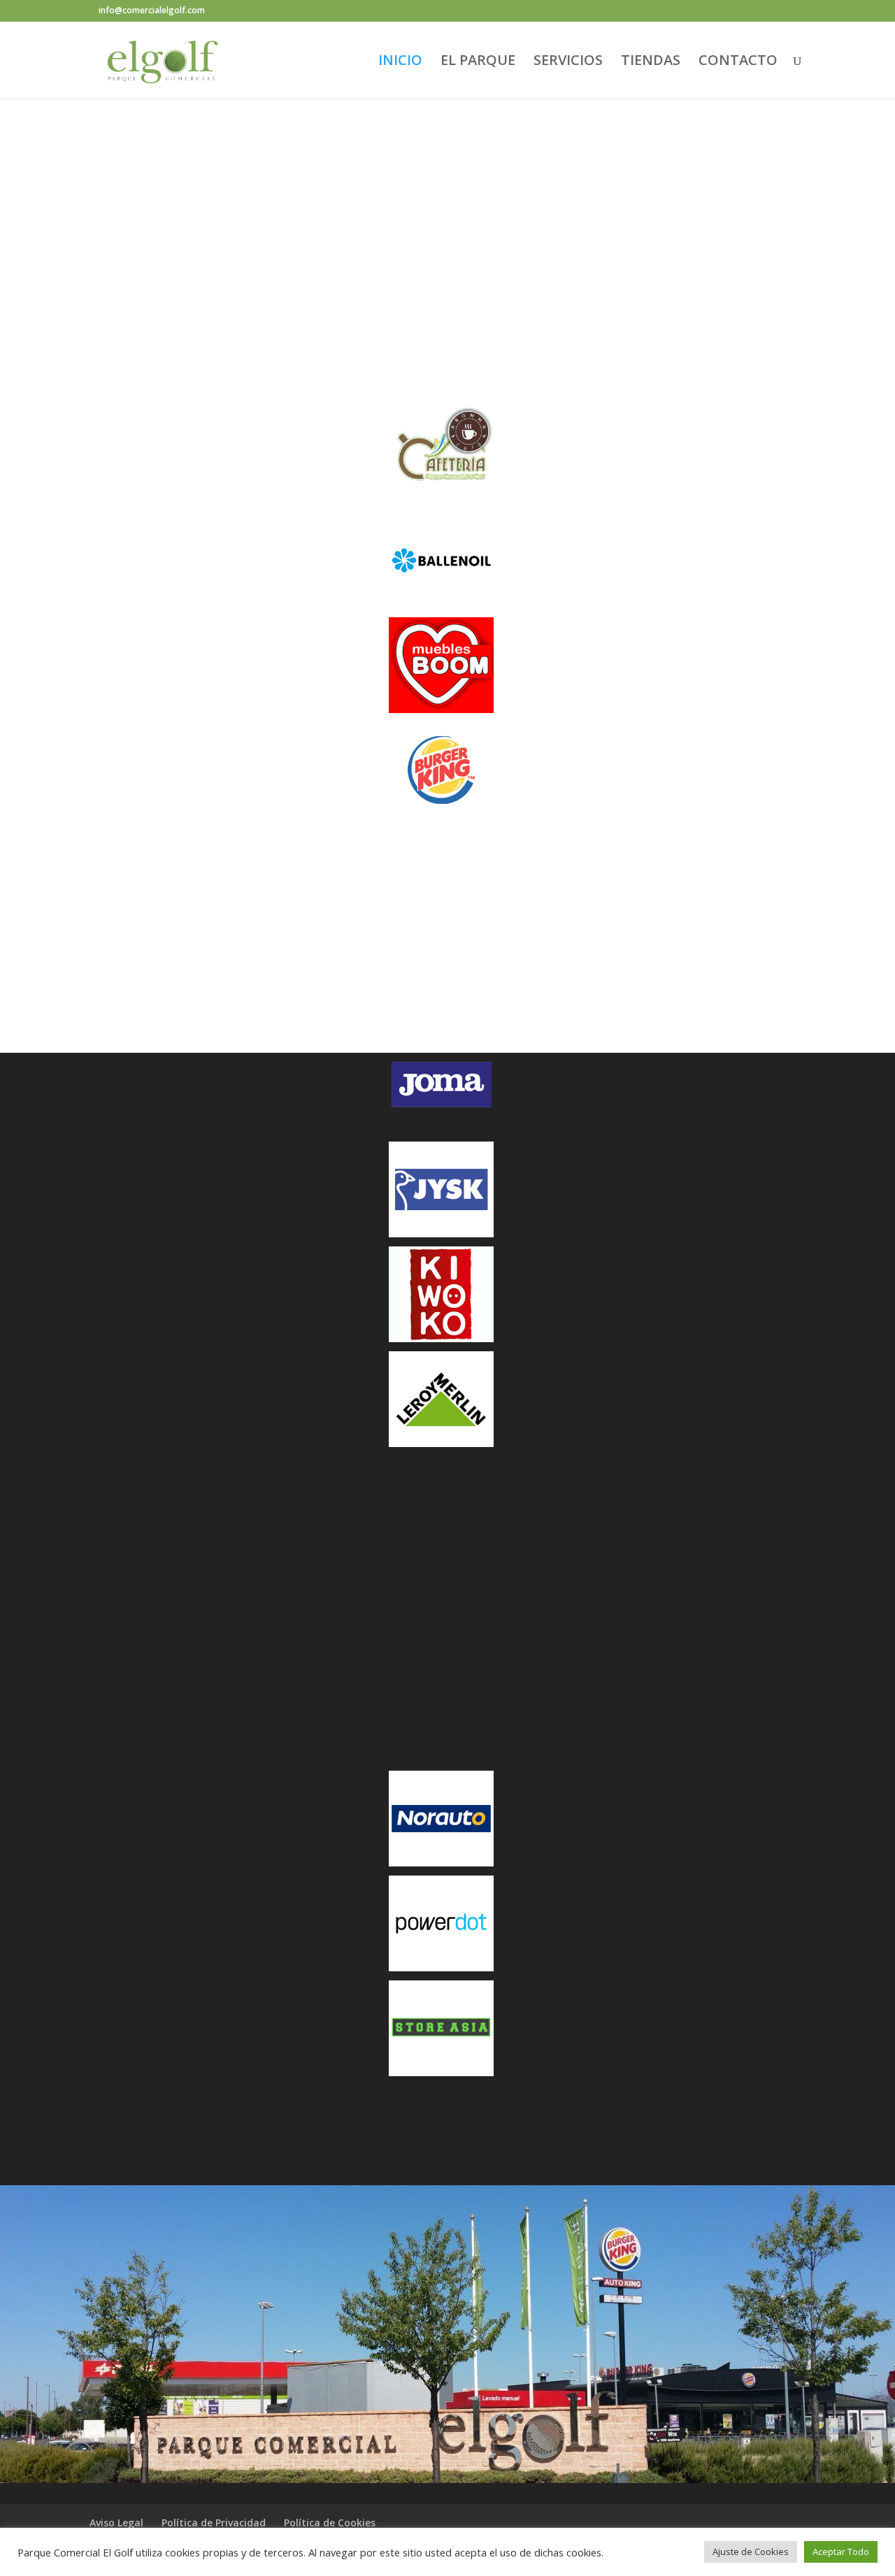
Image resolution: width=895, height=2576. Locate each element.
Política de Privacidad (214, 2523)
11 (501, 322)
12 (513, 322)
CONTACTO (738, 62)
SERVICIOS (568, 62)
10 (489, 322)
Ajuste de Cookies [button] (751, 2552)
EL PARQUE (478, 62)
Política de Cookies (330, 2523)
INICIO (400, 62)
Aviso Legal (116, 2523)
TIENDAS (651, 62)
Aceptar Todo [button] (841, 2552)
